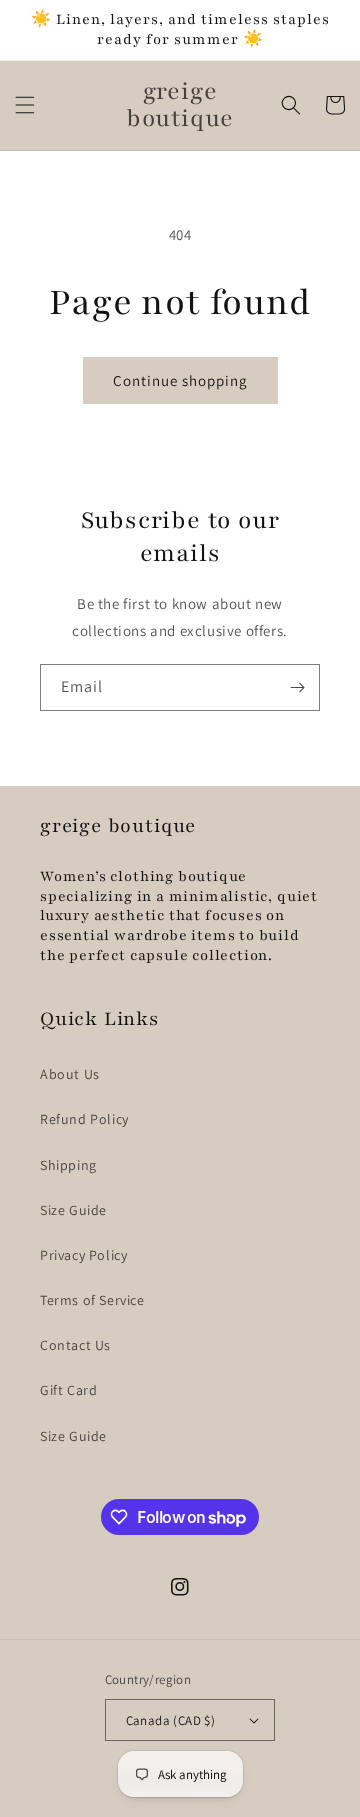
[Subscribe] (297, 687)
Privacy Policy (83, 1255)
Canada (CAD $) (171, 1720)
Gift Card (68, 1390)
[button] (25, 105)
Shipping (68, 1165)
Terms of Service (92, 1300)
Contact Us (75, 1345)
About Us (70, 1074)
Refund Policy (84, 1119)
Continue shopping (180, 380)
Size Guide (73, 1210)
